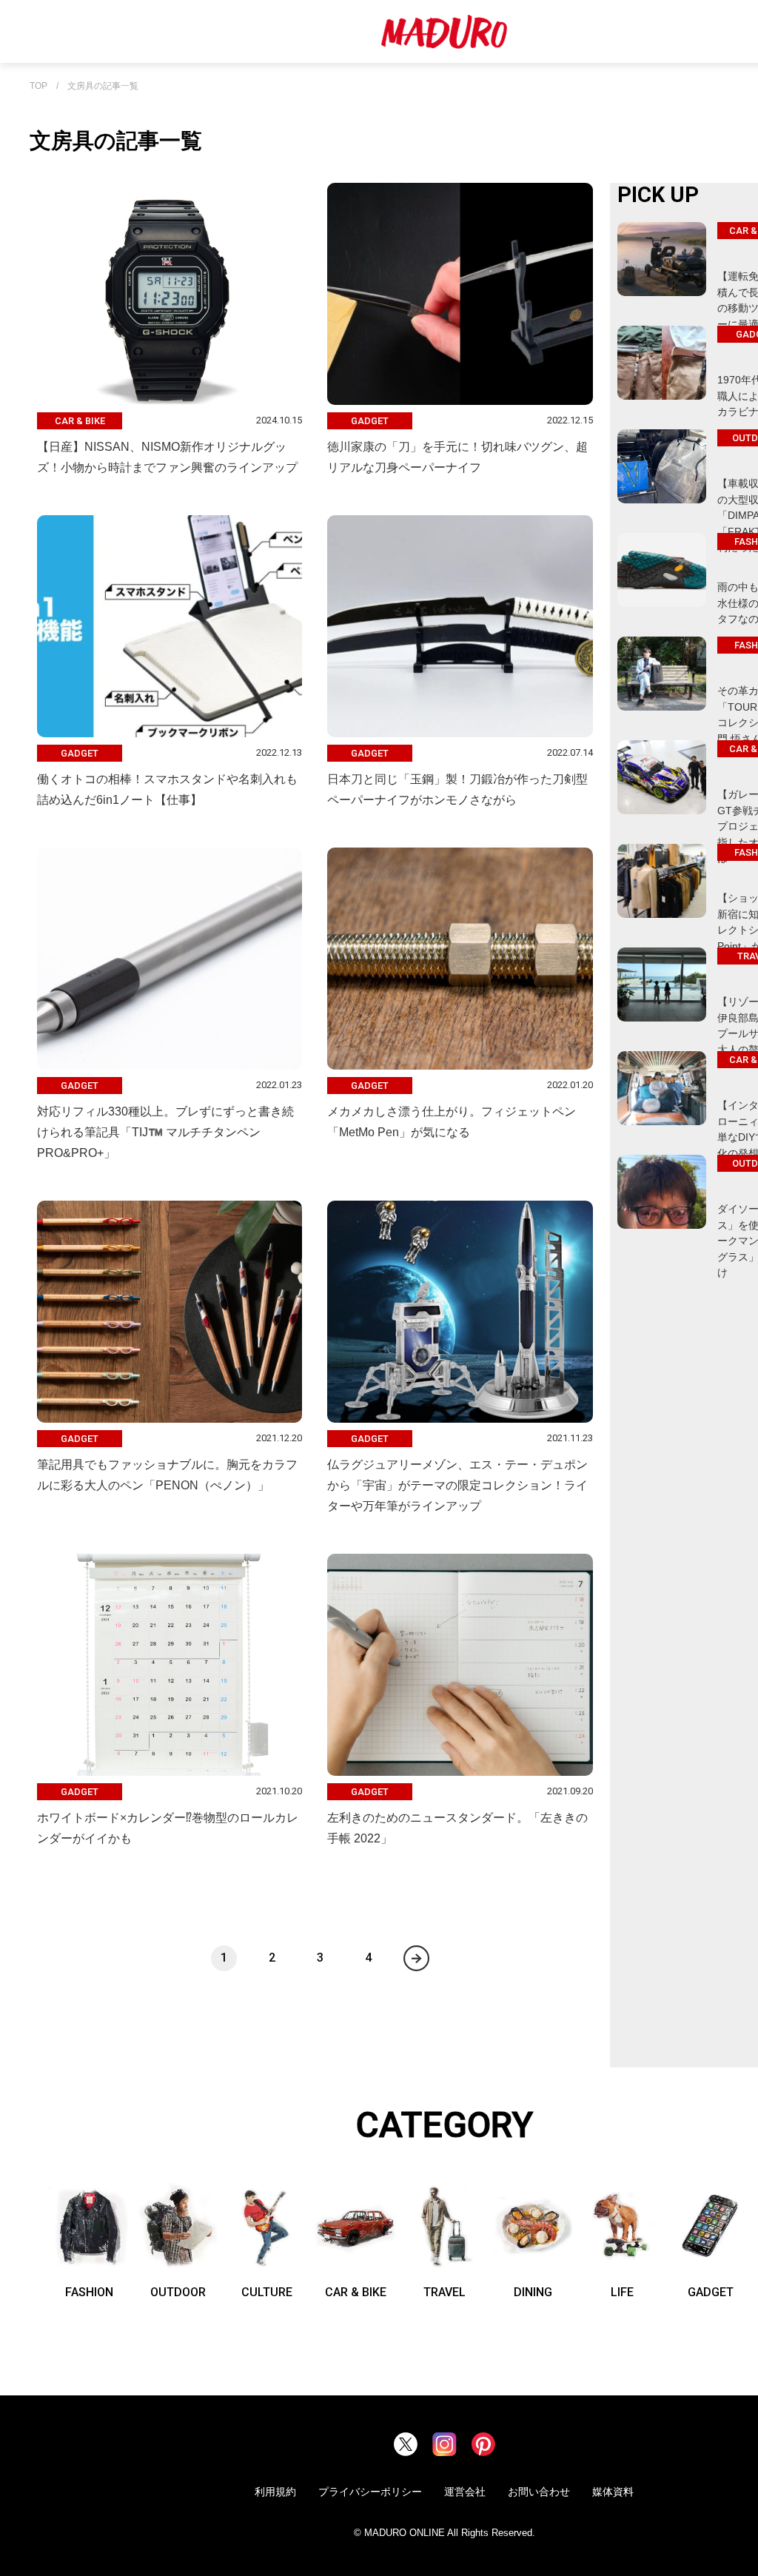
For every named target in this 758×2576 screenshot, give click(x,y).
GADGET (711, 2292)
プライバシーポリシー (370, 2492)
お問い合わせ (539, 2492)
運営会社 (465, 2492)
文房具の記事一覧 (103, 86)
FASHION (89, 2292)
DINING (533, 2292)
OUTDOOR (178, 2292)
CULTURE (267, 2292)
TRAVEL (445, 2292)
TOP (38, 86)
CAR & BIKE (356, 2292)
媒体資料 (613, 2492)
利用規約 (275, 2492)
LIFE (622, 2292)
